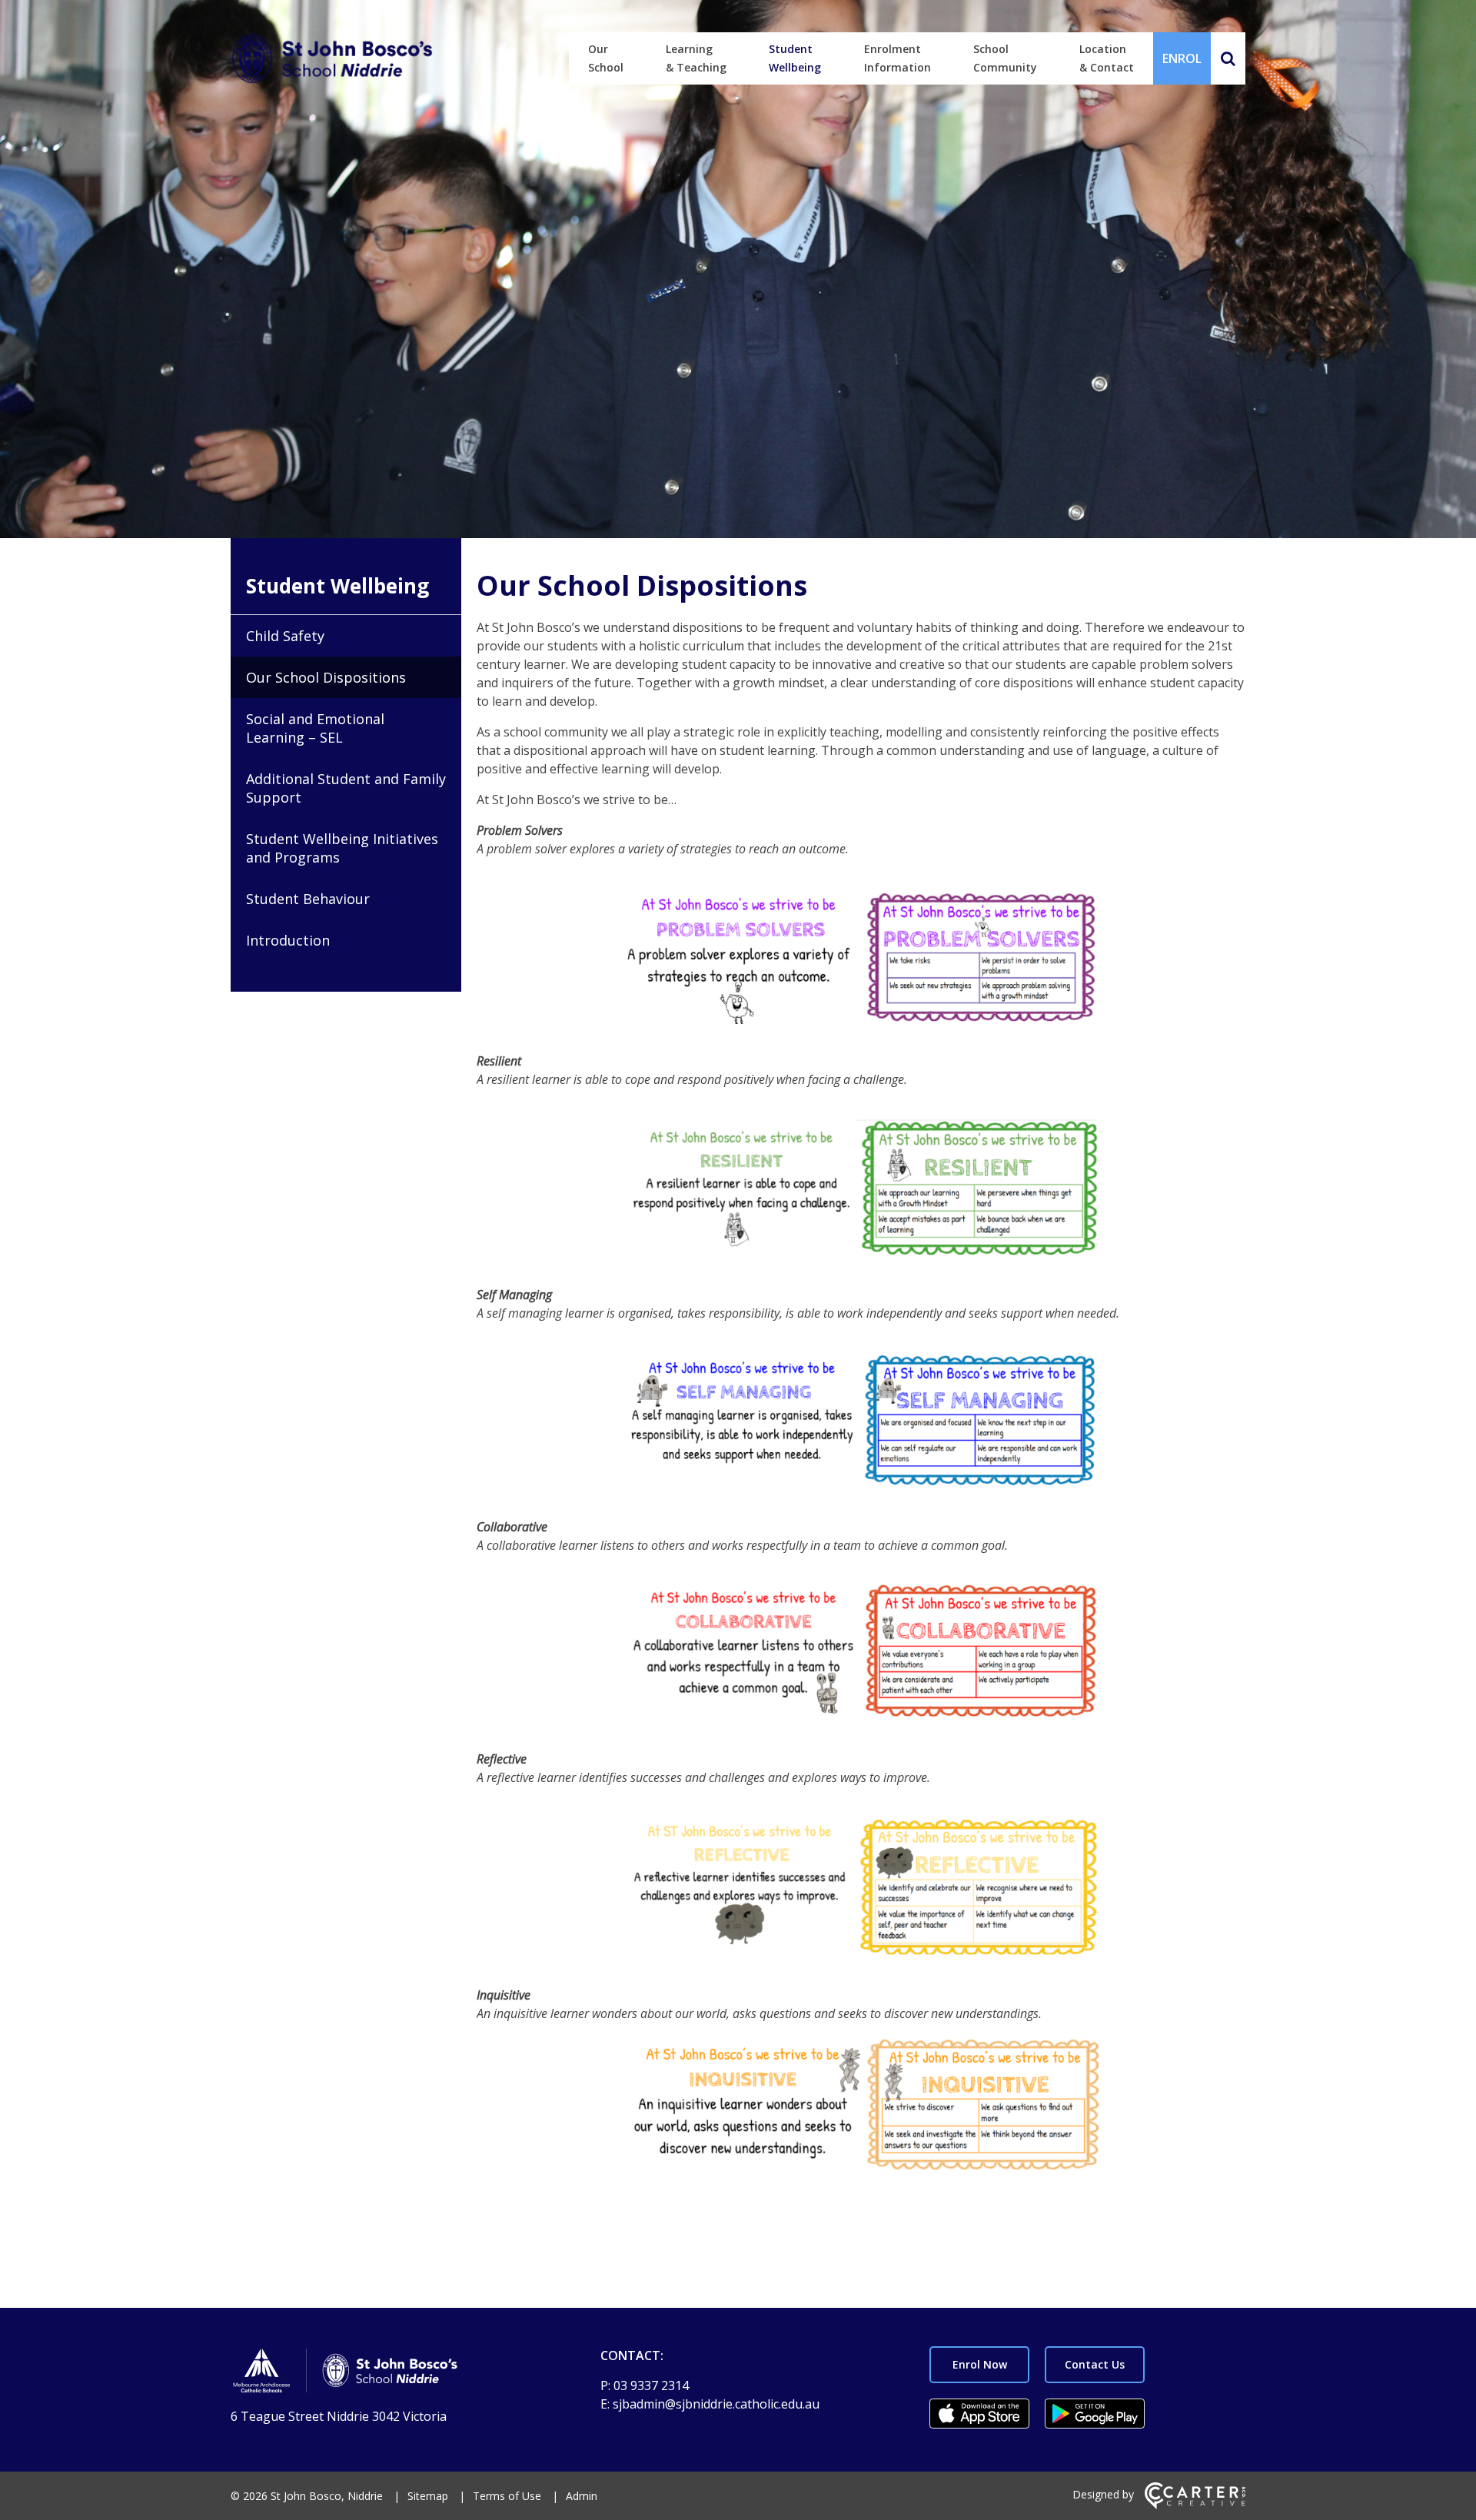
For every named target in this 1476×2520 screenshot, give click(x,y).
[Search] (1228, 58)
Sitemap (428, 2496)
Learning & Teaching (696, 58)
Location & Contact (1107, 58)
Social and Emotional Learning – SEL (315, 728)
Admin (582, 2496)
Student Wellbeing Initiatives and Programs (342, 848)
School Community (1005, 58)
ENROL (1182, 58)
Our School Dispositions (326, 677)
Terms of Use (507, 2496)
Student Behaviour (308, 899)
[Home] (389, 2373)
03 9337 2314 (651, 2385)
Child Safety (285, 636)
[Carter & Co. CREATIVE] (1195, 2505)
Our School (606, 58)
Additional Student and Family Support (346, 788)
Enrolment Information (898, 58)
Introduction (288, 940)
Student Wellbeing (795, 58)
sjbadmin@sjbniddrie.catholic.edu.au (716, 2404)
